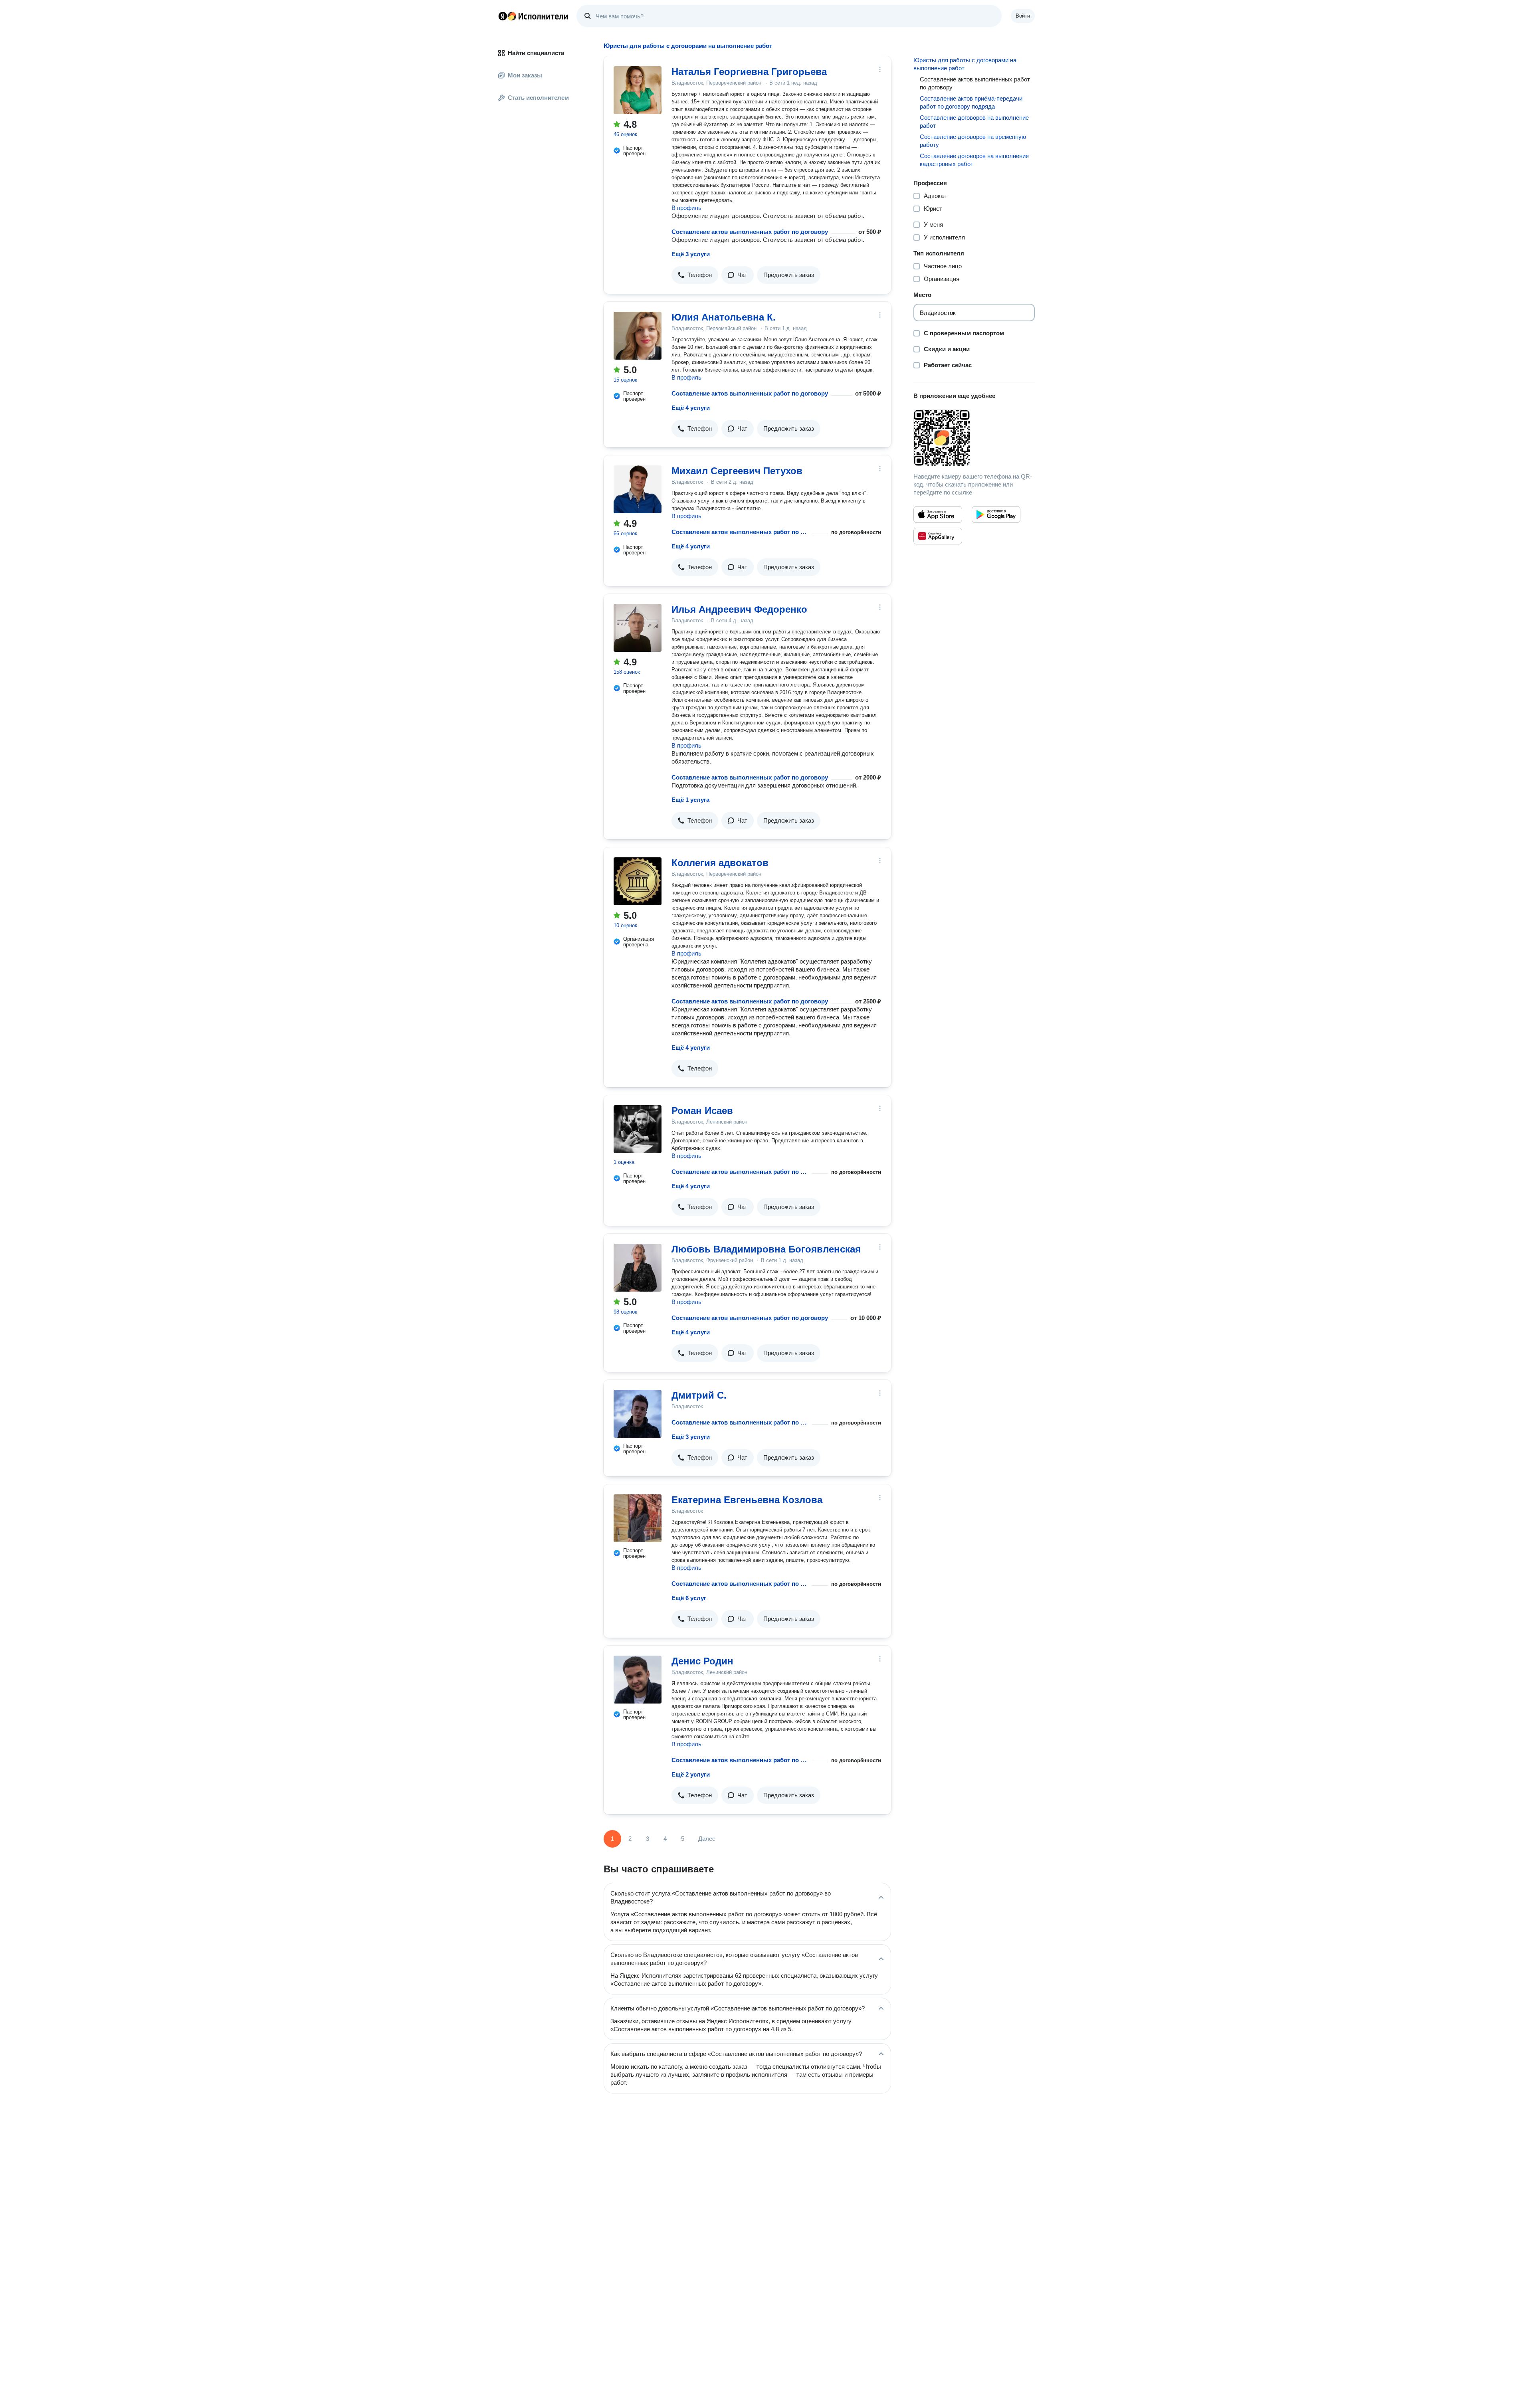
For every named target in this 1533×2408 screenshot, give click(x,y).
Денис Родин (702, 1661)
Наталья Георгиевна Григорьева (749, 72)
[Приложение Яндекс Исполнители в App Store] (938, 514)
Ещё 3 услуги (691, 254)
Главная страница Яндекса (503, 16)
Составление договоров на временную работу (973, 141)
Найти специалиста (536, 53)
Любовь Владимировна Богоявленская (766, 1249)
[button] (695, 275)
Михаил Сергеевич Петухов (737, 471)
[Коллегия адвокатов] (638, 881)
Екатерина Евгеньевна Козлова (747, 1500)
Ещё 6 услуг (689, 1598)
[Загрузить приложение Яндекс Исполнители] (974, 438)
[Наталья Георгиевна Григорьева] (638, 90)
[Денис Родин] (638, 1680)
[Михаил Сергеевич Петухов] (638, 489)
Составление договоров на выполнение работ (974, 122)
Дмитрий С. (699, 1395)
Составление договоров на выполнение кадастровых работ (974, 160)
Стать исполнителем (538, 98)
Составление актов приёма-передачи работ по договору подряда (971, 102)
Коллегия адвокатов (720, 863)
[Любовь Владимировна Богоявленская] (638, 1268)
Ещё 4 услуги (691, 408)
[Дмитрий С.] (638, 1414)
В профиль (686, 208)
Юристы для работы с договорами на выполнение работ (965, 64)
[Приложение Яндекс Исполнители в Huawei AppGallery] (938, 536)
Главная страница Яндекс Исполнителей (533, 16)
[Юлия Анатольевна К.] (638, 336)
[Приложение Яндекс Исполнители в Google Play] (996, 514)
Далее (707, 1839)
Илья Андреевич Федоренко (739, 609)
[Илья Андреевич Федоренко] (638, 628)
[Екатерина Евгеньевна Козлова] (638, 1518)
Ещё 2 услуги (691, 1774)
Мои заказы (525, 75)
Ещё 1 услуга (690, 800)
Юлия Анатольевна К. (724, 317)
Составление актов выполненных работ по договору (750, 232)
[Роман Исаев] (638, 1129)
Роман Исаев (702, 1111)
